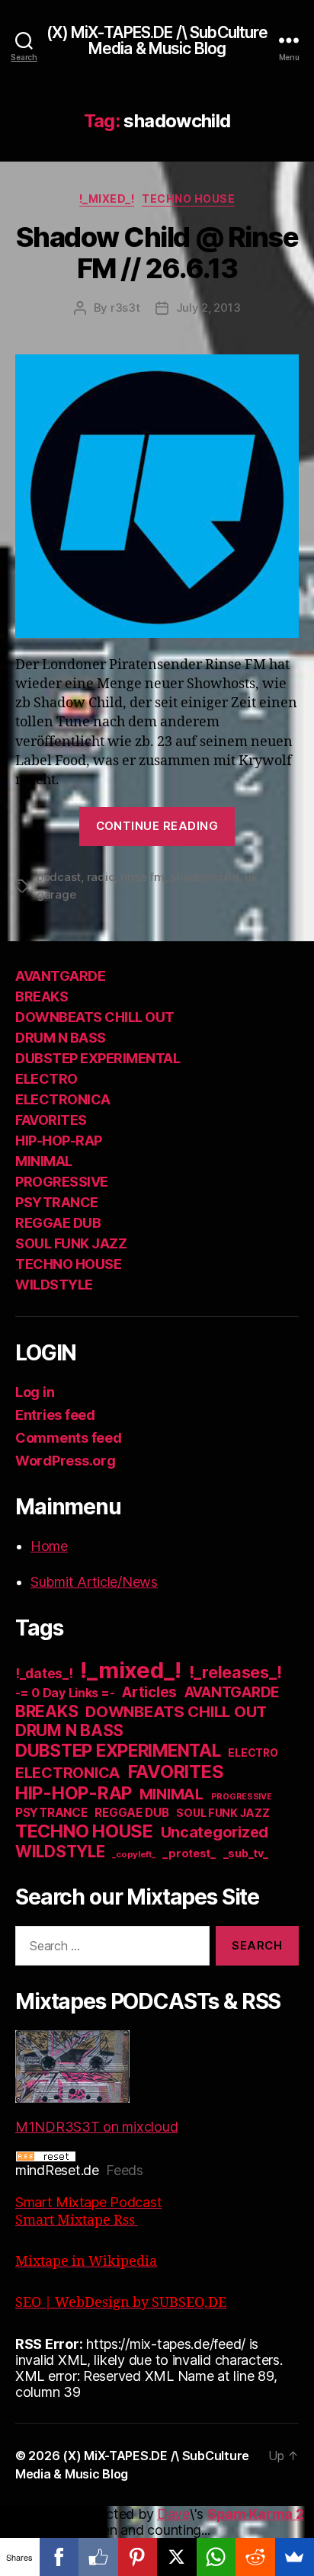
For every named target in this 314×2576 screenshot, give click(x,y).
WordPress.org (66, 1461)
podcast (59, 877)
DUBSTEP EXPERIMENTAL (98, 1058)
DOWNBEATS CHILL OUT (95, 1017)
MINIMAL (44, 1161)
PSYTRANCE (57, 1202)
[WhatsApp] (216, 2557)
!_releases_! (235, 1672)
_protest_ (189, 1854)
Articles (149, 1692)
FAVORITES (51, 1120)
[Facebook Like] (98, 2557)
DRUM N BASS (61, 1038)
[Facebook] (59, 2557)
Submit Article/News (94, 1582)
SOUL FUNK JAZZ (71, 1243)
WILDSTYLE (54, 1285)
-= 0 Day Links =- (65, 1693)
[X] (177, 2557)
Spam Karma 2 (256, 2514)
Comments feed (69, 1438)
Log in (35, 1392)
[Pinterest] (138, 2557)
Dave (173, 2514)
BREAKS (42, 996)
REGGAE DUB (58, 1223)
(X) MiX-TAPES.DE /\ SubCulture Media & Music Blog (157, 40)
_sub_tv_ (246, 1853)
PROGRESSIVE (62, 1182)
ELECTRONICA (63, 1099)
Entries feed (55, 1415)
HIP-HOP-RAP (59, 1141)
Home (49, 1546)
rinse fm (143, 877)
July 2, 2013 (208, 308)
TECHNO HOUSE (188, 199)
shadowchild (204, 877)
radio (101, 877)
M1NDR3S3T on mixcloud (96, 2127)
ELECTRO (46, 1079)
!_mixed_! (107, 199)
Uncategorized (215, 1832)
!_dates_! (44, 1673)
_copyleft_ (133, 1854)
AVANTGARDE (60, 976)
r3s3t (125, 308)
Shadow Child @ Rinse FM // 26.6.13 (157, 253)
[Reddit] (255, 2557)
